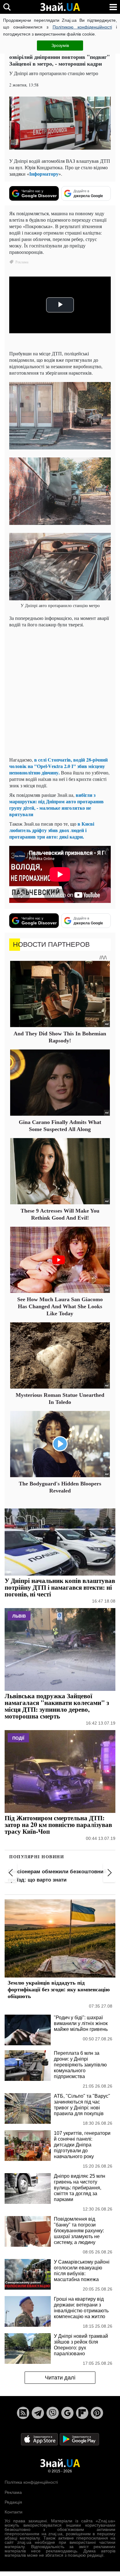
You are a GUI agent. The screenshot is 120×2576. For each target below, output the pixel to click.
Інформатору (44, 174)
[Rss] (23, 2413)
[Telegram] (38, 2413)
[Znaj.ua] (60, 7)
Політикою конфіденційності (82, 27)
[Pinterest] (97, 2413)
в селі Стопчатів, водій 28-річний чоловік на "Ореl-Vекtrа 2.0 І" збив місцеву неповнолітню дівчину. (58, 766)
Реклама (13, 2492)
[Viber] (53, 2413)
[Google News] (67, 2413)
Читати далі (60, 2378)
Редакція (13, 2502)
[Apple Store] (40, 2439)
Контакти (14, 2512)
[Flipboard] (82, 2413)
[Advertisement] (60, 692)
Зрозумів (60, 45)
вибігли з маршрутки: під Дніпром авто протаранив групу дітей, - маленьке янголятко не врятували (56, 805)
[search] (7, 7)
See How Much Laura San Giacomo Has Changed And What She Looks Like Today (60, 1307)
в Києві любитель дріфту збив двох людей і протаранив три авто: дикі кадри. (52, 830)
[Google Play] (79, 2439)
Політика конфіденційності (31, 2482)
